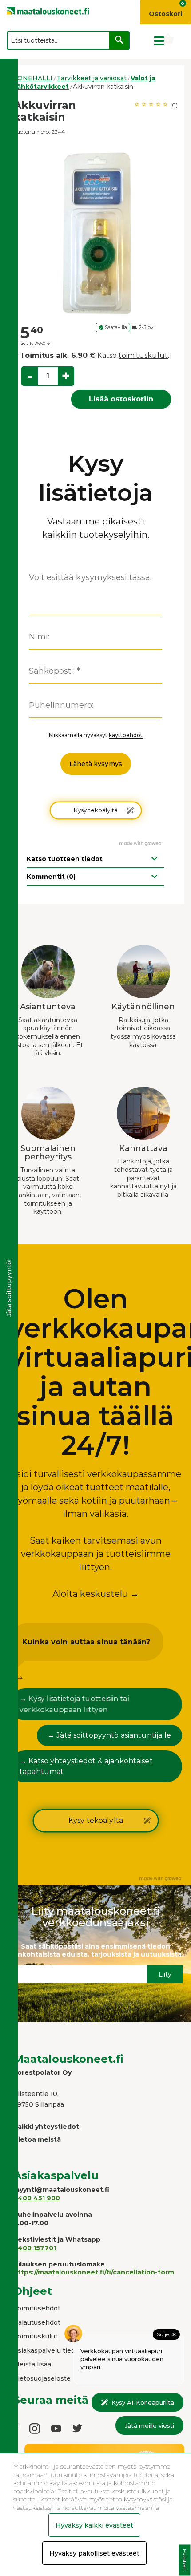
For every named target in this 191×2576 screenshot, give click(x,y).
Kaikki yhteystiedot (46, 2127)
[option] (95, 230)
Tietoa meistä (37, 2139)
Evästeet (185, 2560)
